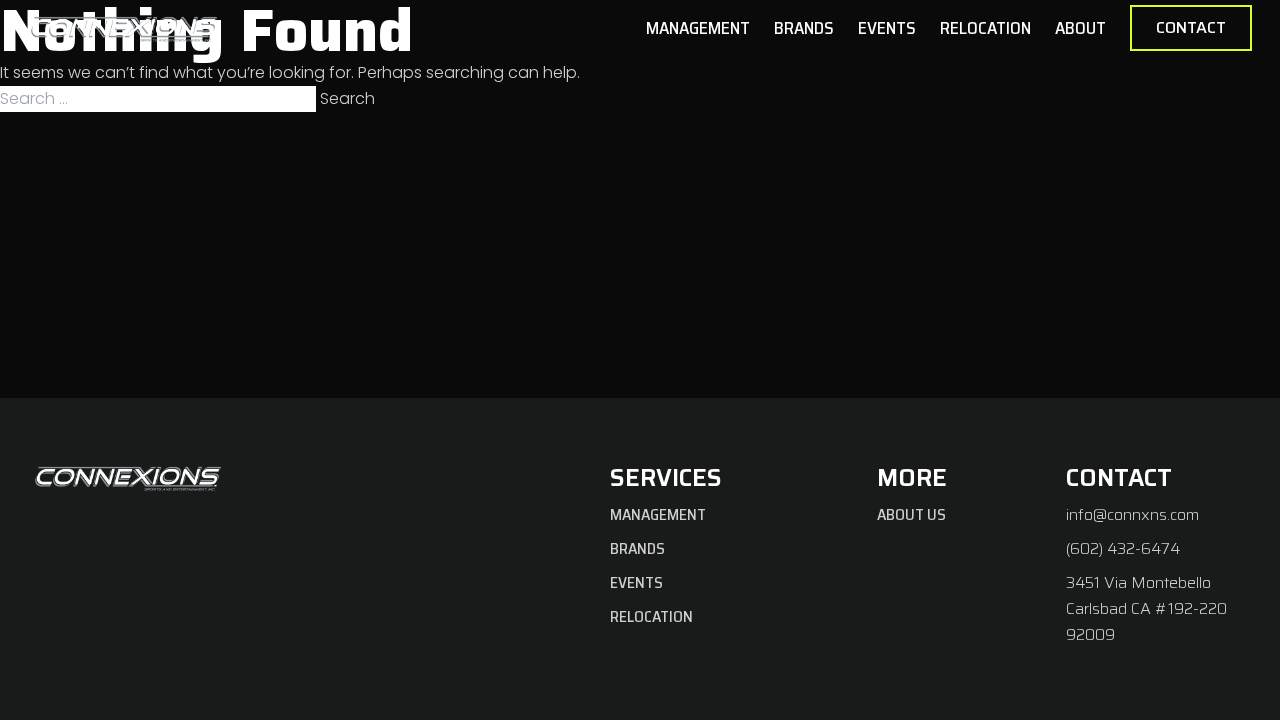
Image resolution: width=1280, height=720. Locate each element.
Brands (804, 28)
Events (887, 28)
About (1080, 28)
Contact (1191, 27)
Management (698, 28)
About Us (911, 514)
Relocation (985, 28)
